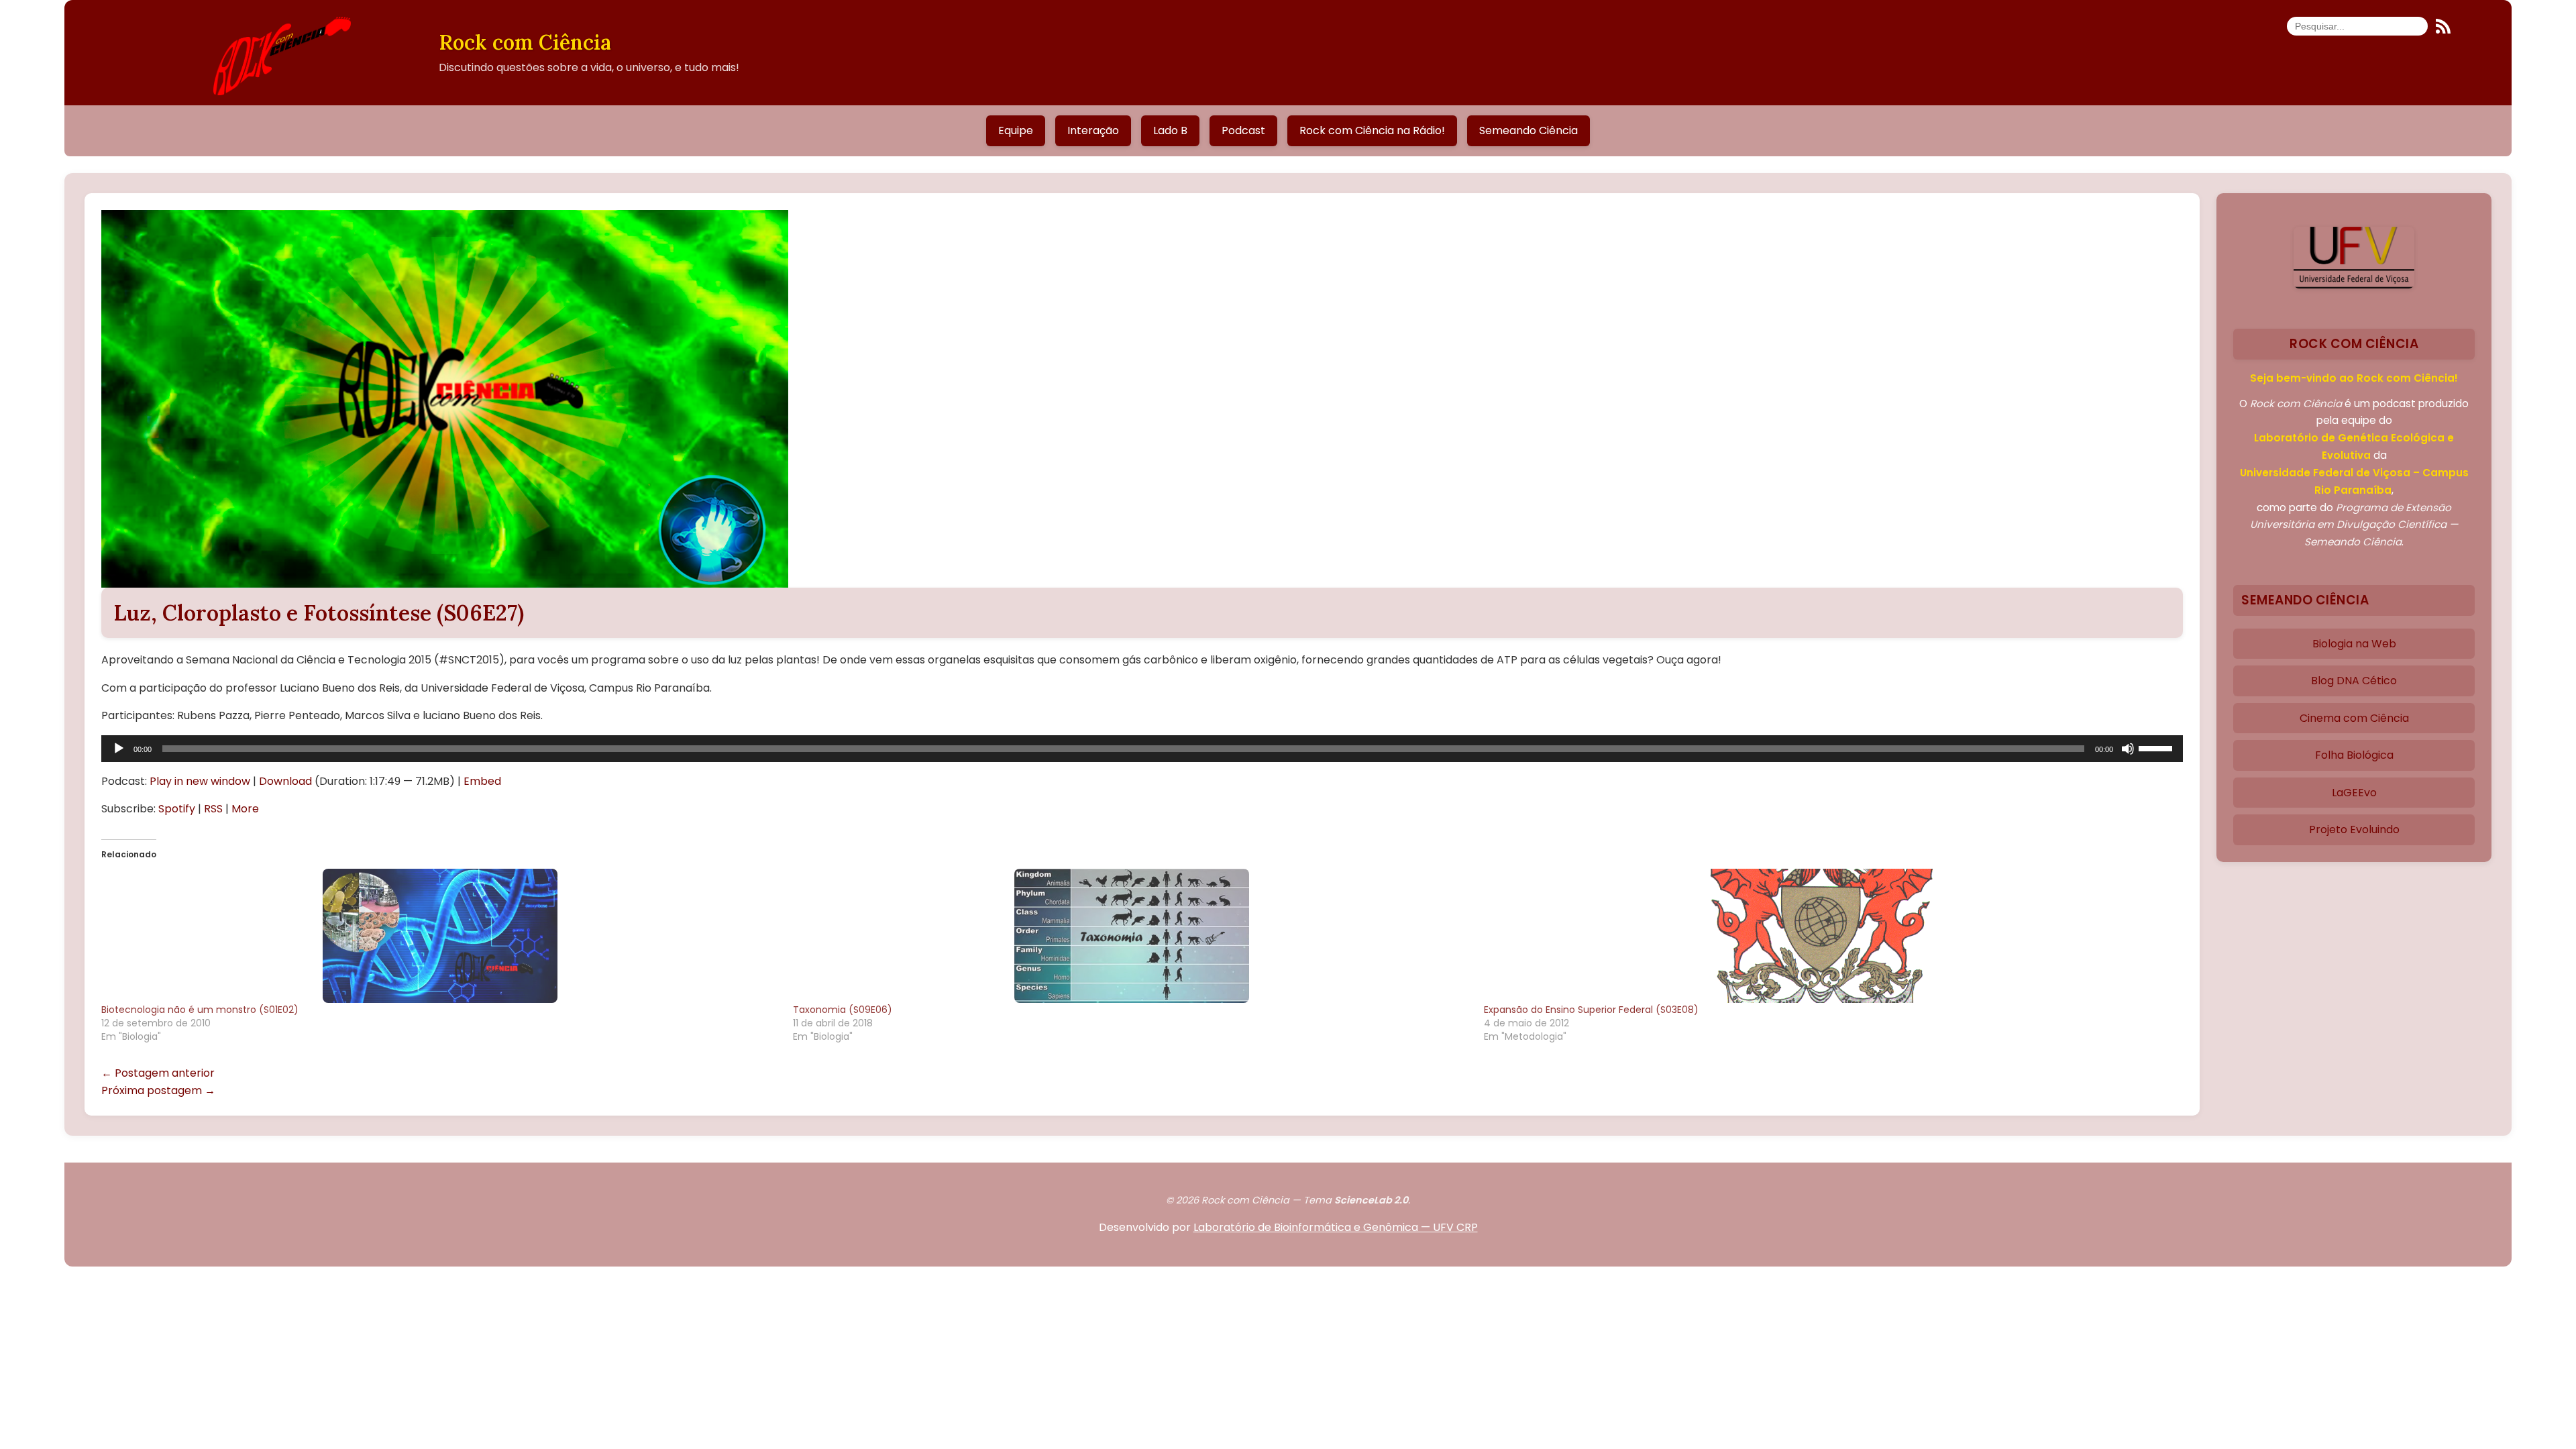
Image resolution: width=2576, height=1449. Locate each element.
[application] (1142, 749)
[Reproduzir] (119, 749)
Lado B (1170, 130)
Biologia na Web (2354, 644)
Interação (1093, 130)
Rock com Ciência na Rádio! (1372, 130)
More (245, 809)
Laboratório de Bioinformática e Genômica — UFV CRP (1336, 1227)
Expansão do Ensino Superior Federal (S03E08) (1591, 1010)
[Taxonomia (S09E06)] (1132, 936)
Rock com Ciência (525, 42)
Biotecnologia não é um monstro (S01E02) (200, 1010)
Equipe (1016, 130)
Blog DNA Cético (2354, 681)
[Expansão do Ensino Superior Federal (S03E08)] (1823, 936)
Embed (482, 781)
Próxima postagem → (158, 1090)
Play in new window (200, 781)
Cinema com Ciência (2354, 718)
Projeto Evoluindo (2354, 829)
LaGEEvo (2354, 793)
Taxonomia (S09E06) (843, 1010)
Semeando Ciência (1528, 130)
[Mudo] (2128, 749)
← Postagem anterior (158, 1073)
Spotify (177, 809)
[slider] (2157, 747)
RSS (213, 809)
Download (285, 781)
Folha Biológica (2354, 755)
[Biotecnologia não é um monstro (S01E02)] (440, 936)
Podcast (1243, 130)
